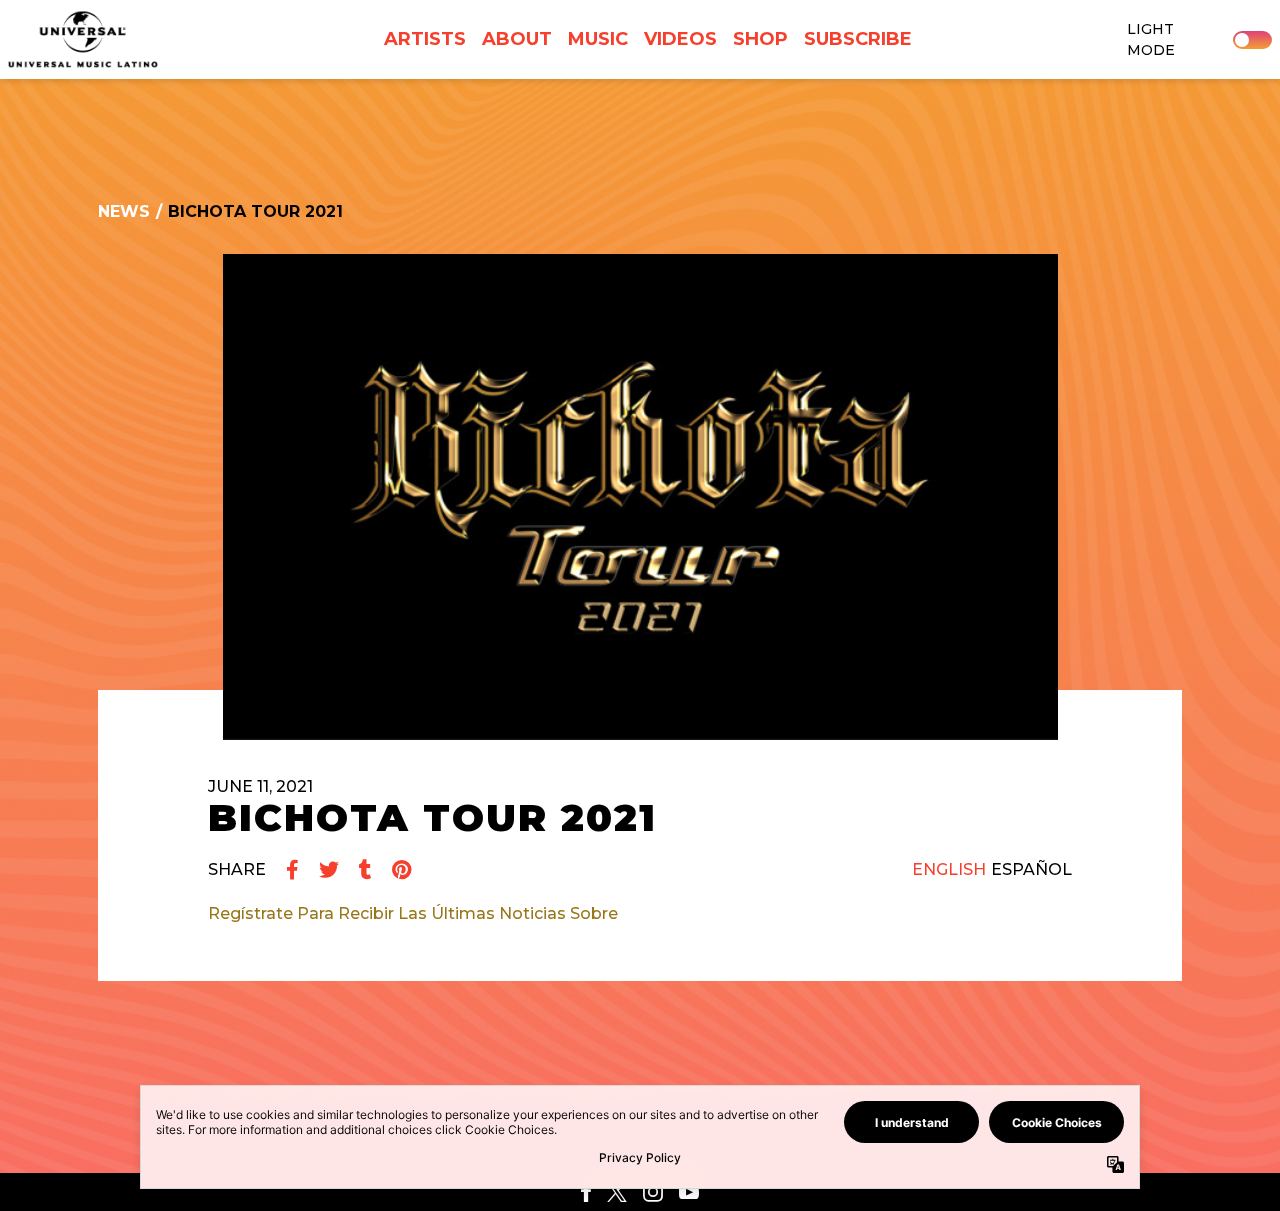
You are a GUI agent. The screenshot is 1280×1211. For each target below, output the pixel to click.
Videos (680, 39)
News (124, 211)
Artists (425, 39)
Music (598, 39)
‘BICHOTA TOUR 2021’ (711, 913)
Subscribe (858, 39)
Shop (760, 39)
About (517, 39)
